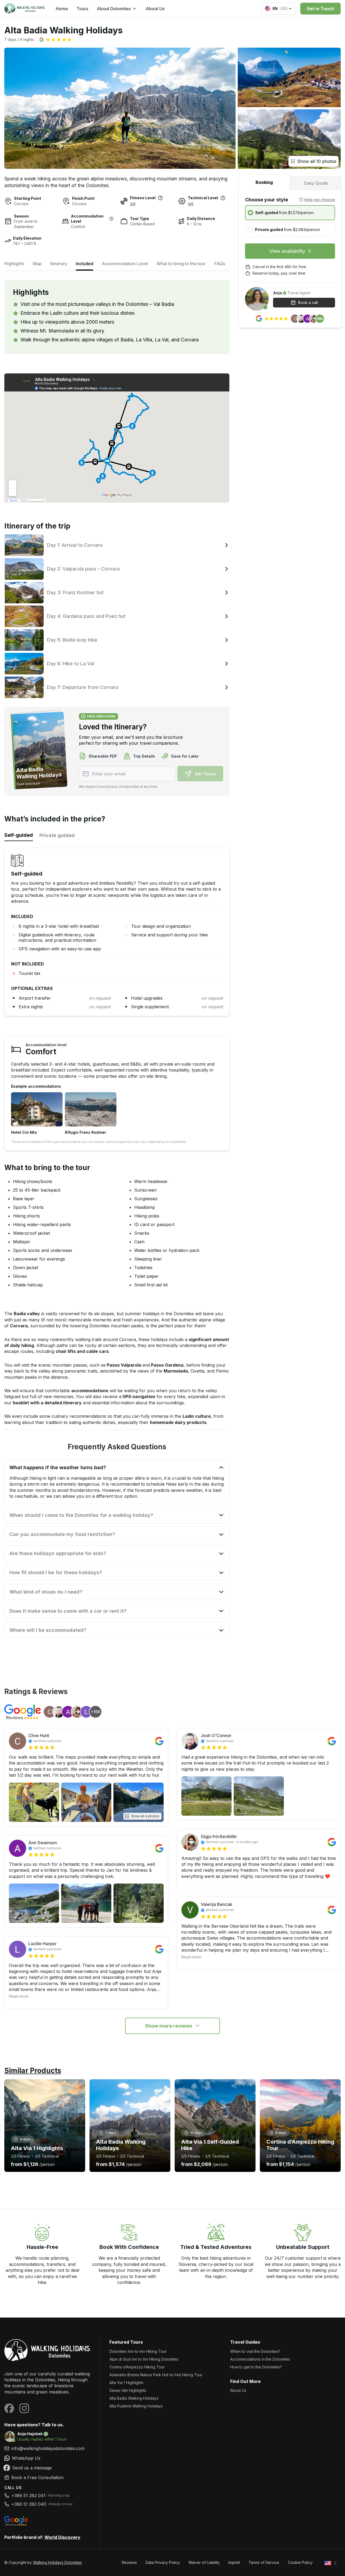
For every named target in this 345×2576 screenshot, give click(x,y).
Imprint (234, 2562)
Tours (82, 9)
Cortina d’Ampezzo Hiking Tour (137, 2367)
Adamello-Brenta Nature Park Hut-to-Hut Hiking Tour (156, 2375)
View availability (287, 251)
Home (62, 9)
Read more (19, 1996)
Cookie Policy (300, 2562)
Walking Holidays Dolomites (57, 2562)
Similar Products (33, 2071)
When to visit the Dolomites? (255, 2351)
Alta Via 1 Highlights (126, 2383)
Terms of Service (264, 2562)
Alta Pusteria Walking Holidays (136, 2406)
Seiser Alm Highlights (128, 2390)
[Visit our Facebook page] (9, 2408)
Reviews (129, 2562)
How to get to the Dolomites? (256, 2367)
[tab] (264, 182)
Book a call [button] (308, 302)
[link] (48, 2458)
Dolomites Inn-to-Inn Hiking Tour (138, 2351)
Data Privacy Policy (163, 2562)
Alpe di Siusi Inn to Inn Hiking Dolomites (144, 2359)
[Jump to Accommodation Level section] (111, 219)
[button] (56, 40)
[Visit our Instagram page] (24, 2408)
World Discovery (62, 2537)
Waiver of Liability (204, 2562)
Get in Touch (320, 9)
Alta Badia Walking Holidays (134, 2398)
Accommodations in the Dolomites (260, 2359)
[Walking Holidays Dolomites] (48, 2351)
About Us (155, 9)
